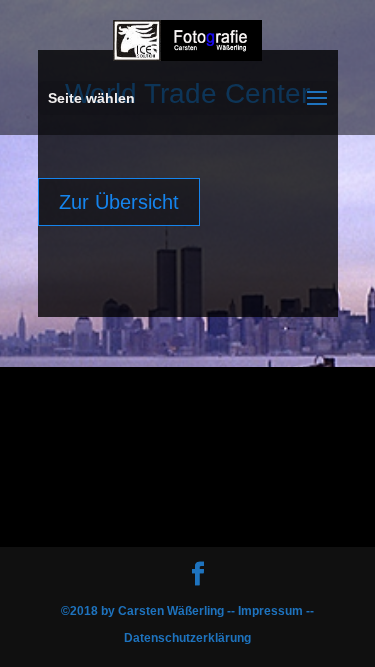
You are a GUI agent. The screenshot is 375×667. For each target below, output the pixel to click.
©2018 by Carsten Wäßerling (144, 611)
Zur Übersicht (119, 202)
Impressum (272, 611)
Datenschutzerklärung (187, 638)
